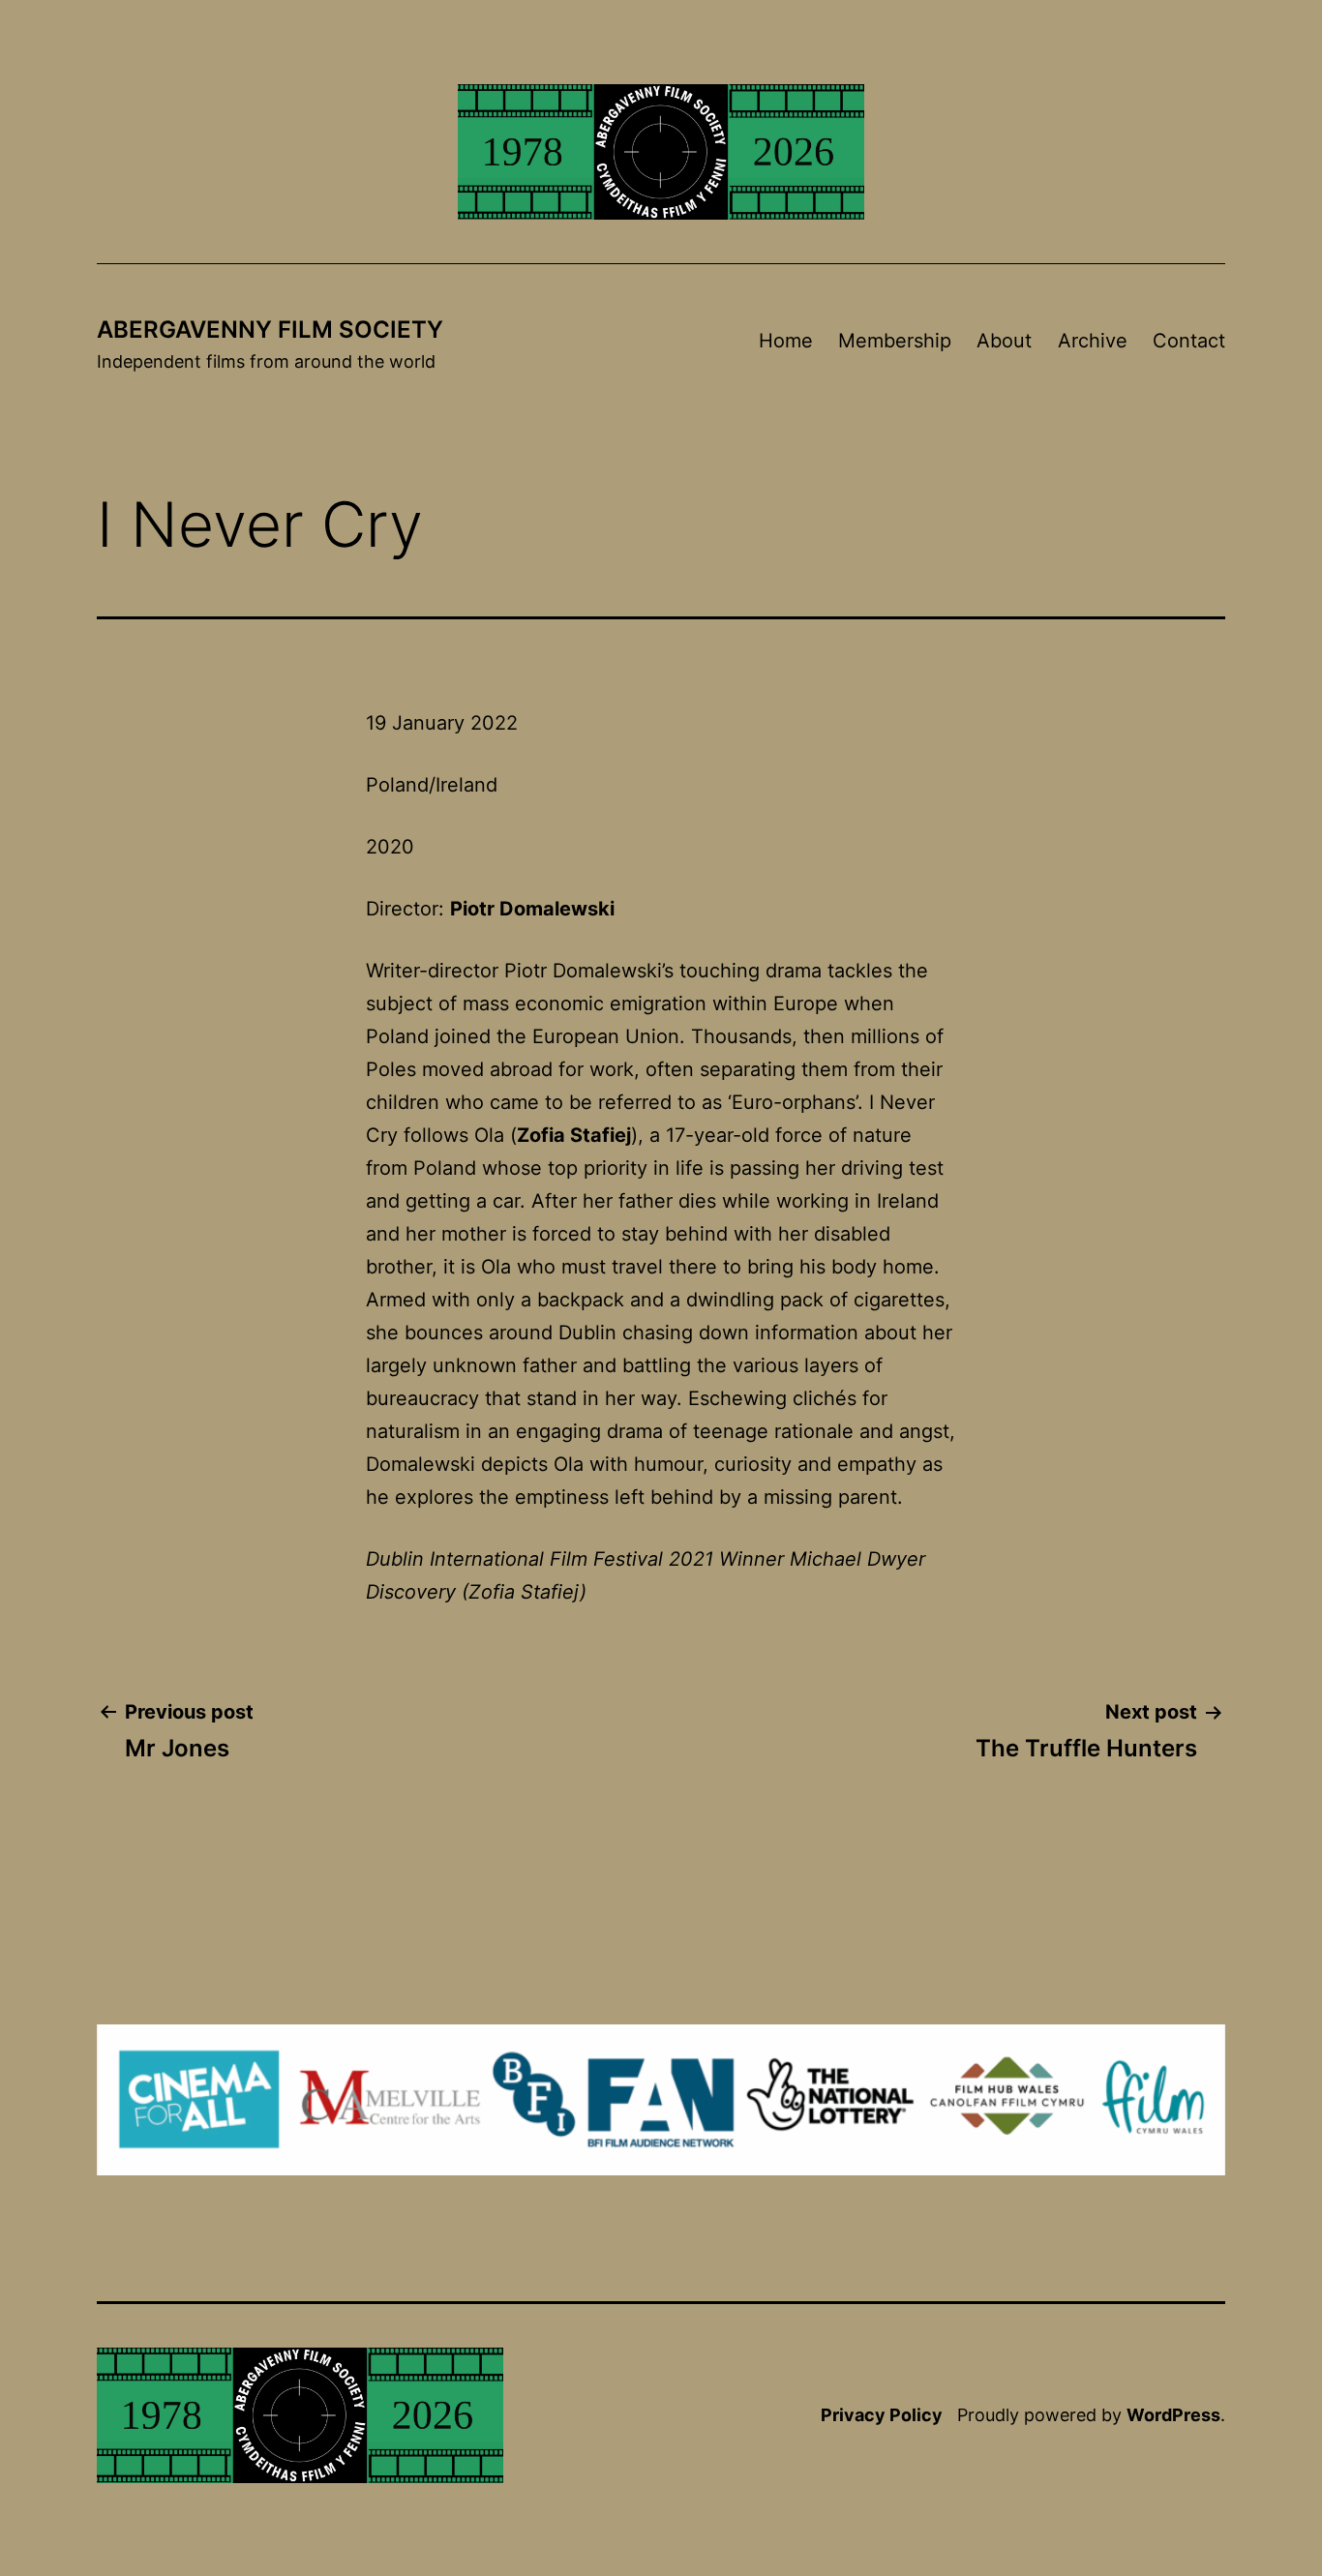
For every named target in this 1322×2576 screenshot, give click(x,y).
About (1004, 341)
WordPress (1173, 2415)
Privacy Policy (882, 2415)
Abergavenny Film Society (270, 329)
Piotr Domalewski (532, 909)
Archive (1093, 341)
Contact (1189, 341)
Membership (895, 341)
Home (786, 341)
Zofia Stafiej (574, 1135)
